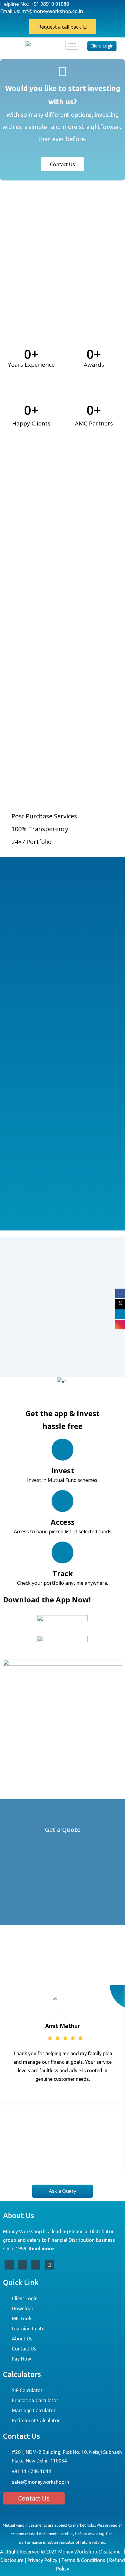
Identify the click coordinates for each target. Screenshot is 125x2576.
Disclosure (12, 2560)
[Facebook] (9, 2265)
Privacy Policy (42, 2560)
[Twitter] (22, 2265)
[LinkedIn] (36, 2265)
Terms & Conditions (83, 2560)
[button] (6, 1381)
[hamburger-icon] (72, 45)
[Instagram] (49, 2265)
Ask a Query (62, 2191)
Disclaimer (111, 2552)
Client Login (102, 46)
